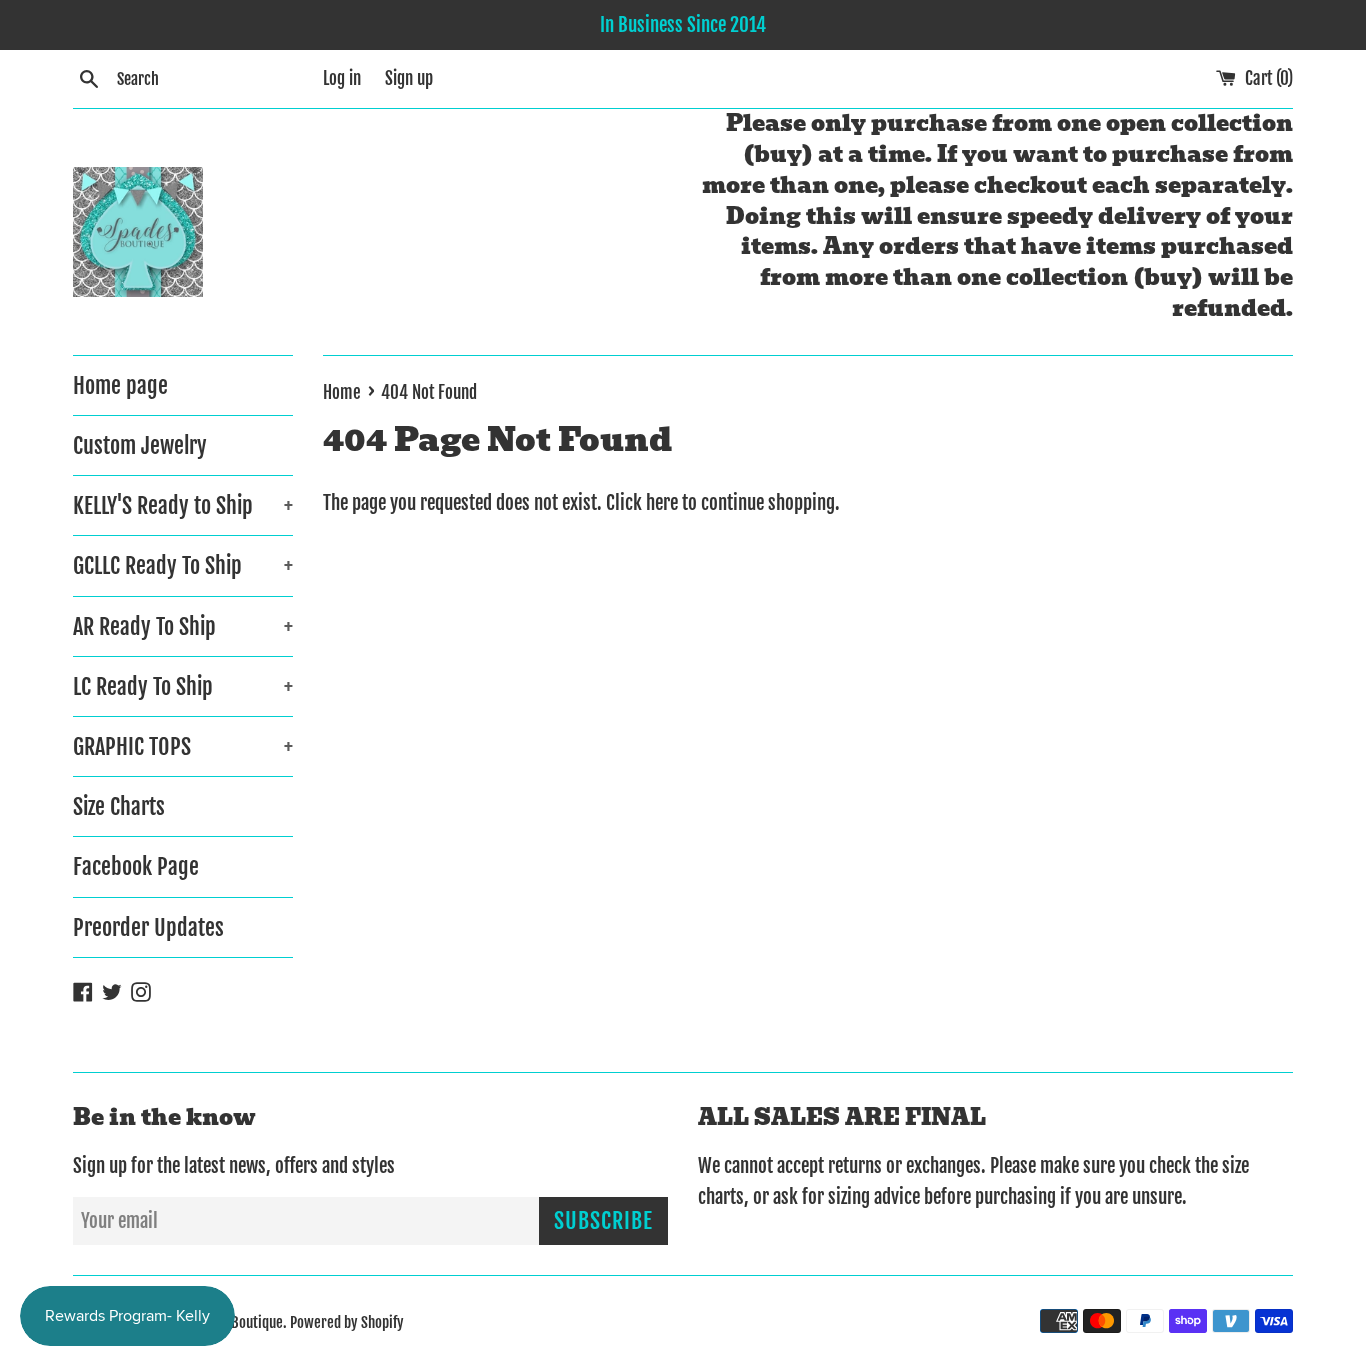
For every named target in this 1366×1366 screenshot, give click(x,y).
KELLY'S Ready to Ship (183, 505)
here (662, 503)
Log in (342, 78)
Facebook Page (136, 866)
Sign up (409, 78)
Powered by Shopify (347, 1322)
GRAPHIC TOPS (183, 746)
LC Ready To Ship (183, 686)
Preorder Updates (148, 927)
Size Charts (119, 806)
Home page (120, 385)
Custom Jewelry (140, 445)
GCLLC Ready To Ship (183, 565)
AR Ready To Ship (183, 626)
